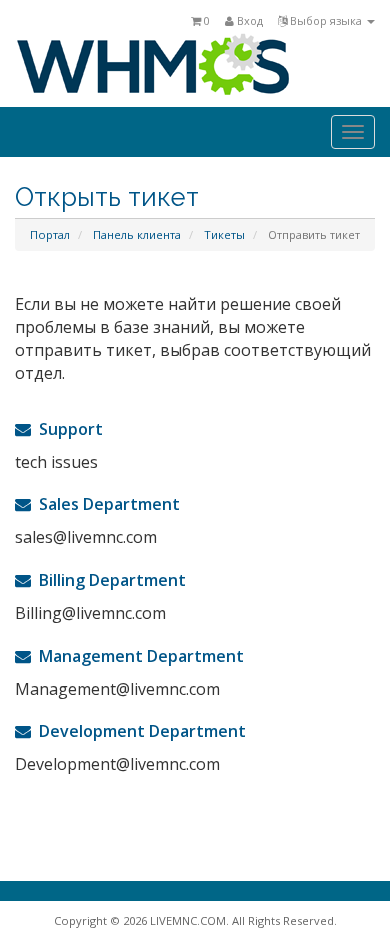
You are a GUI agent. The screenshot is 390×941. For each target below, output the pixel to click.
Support (67, 429)
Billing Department (108, 580)
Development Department (138, 731)
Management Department (137, 656)
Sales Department (105, 504)
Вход (248, 20)
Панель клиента (137, 234)
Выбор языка (326, 20)
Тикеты (224, 234)
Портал (50, 234)
